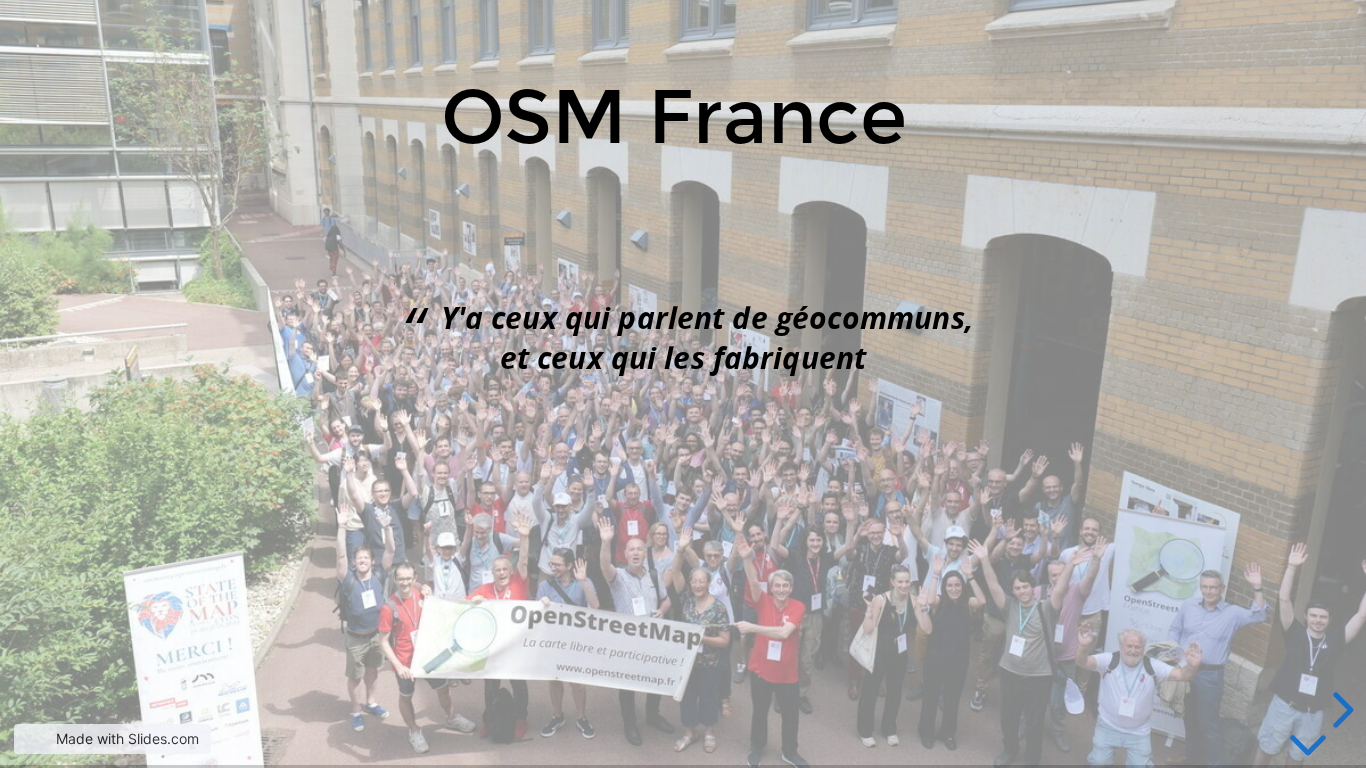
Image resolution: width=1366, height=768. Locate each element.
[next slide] (1340, 710)
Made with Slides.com (127, 738)
